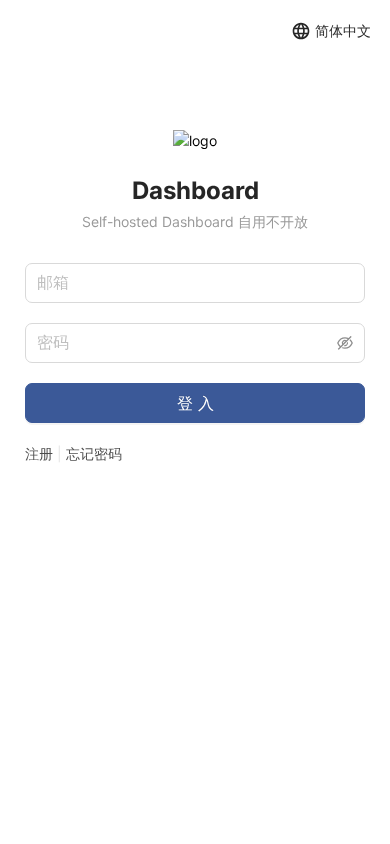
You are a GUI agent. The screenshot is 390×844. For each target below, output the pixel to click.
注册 (39, 453)
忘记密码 (94, 453)
